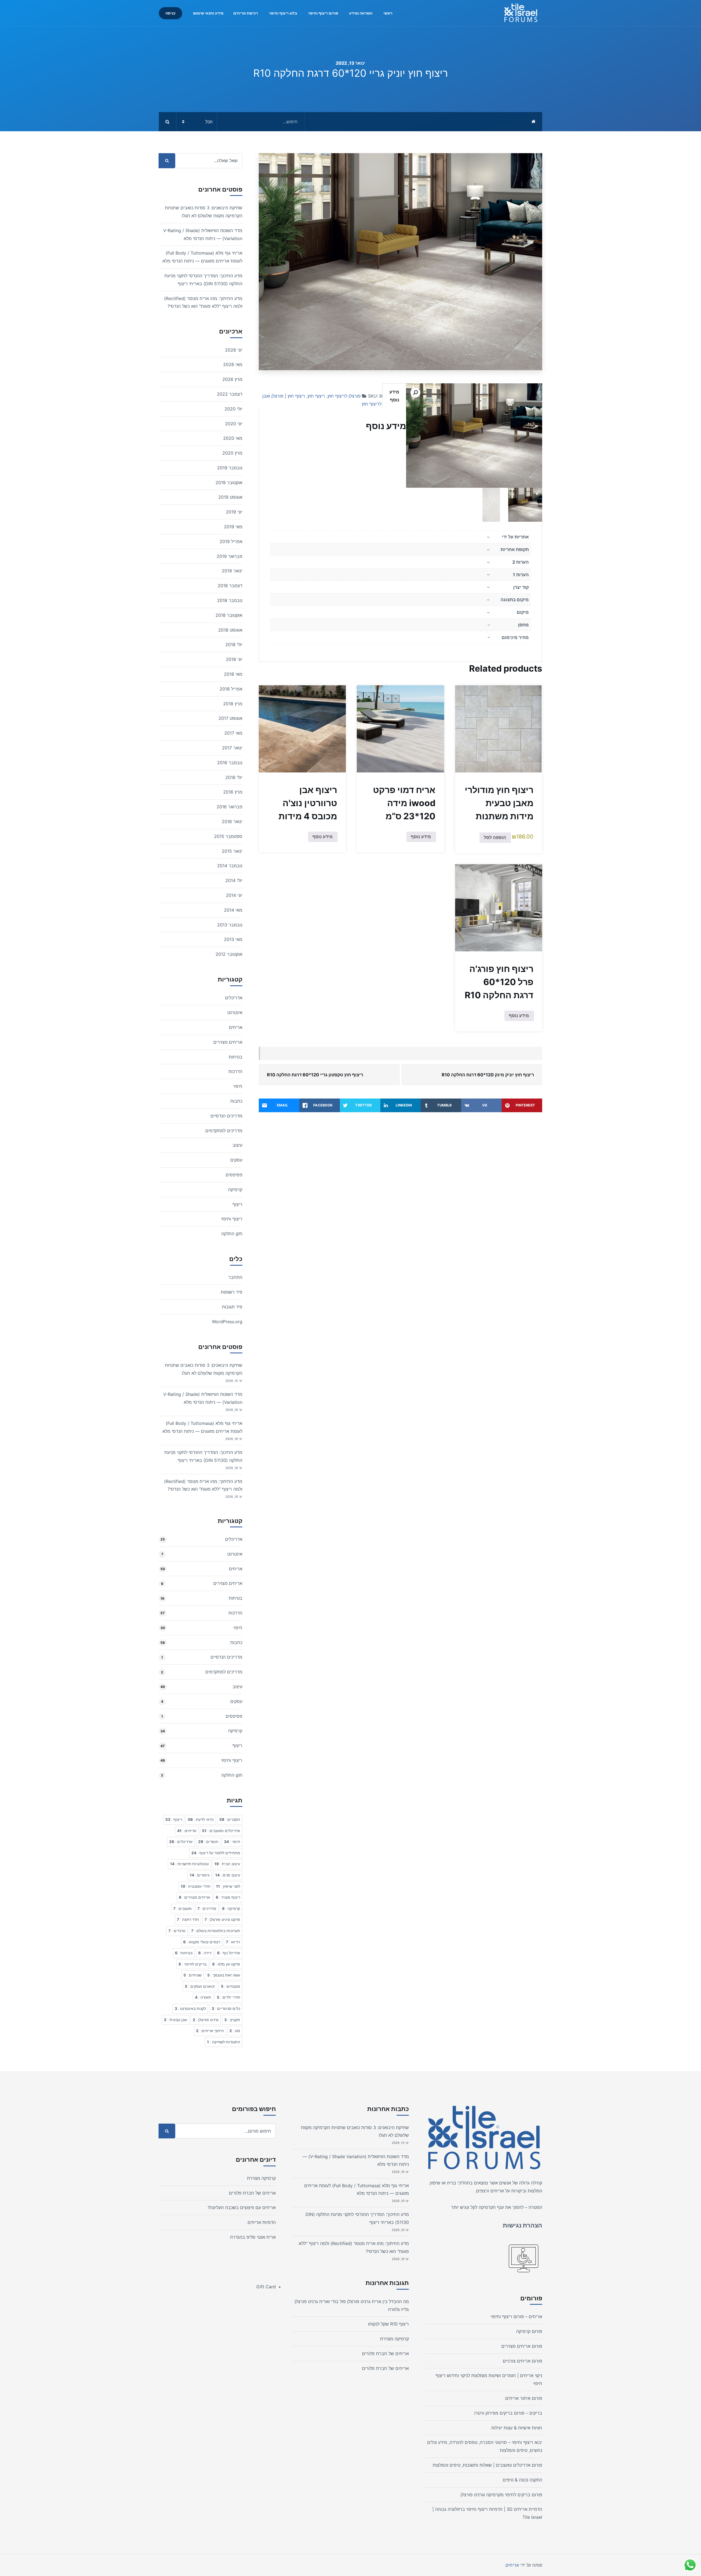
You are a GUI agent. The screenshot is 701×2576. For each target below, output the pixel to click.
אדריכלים (234, 998)
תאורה (203, 1997)
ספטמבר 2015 (228, 836)
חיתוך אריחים (210, 2031)
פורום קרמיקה (529, 2331)
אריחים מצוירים (228, 1042)
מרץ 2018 (233, 704)
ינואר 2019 (232, 571)
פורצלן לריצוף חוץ (344, 396)
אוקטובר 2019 (229, 483)
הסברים (230, 1819)
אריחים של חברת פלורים (385, 2354)
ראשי (388, 13)
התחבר (235, 1277)
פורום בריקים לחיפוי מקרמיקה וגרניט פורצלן (501, 2495)
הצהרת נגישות (522, 2225)
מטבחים (231, 1986)
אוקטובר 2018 (229, 615)
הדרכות (235, 1071)
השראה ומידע (361, 13)
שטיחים (193, 1975)
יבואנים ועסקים (200, 1986)
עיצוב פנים (228, 1875)
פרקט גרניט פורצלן (222, 1919)
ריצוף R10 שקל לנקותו (388, 2324)
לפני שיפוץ (228, 1886)
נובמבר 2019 (230, 468)
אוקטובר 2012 (229, 954)
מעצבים (183, 1909)
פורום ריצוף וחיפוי (323, 13)
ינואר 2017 (232, 748)
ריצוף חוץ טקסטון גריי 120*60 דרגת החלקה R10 (315, 1075)
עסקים (236, 1160)
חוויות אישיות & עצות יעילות (517, 2428)
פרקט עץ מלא (226, 1964)
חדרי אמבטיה (196, 1886)
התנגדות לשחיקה (224, 2042)
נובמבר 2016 (230, 763)
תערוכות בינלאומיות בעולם (216, 1931)
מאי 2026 (233, 364)
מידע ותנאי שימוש (208, 13)
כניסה (170, 13)
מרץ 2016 (233, 792)
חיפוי (238, 1086)
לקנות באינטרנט (190, 2009)
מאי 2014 (233, 910)
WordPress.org (227, 1322)
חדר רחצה (188, 1919)
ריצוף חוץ (316, 396)
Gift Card (266, 2287)
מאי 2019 (233, 527)
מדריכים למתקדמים (224, 1131)
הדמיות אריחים (262, 2222)
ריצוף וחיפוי (232, 1219)
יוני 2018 (234, 659)
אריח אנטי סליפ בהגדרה (253, 2237)
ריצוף (237, 1204)
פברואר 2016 (229, 807)
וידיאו (233, 1942)
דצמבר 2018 (230, 586)
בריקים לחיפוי (193, 1964)
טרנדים (177, 1931)
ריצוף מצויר (228, 1897)
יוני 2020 (234, 424)
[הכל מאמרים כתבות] (232, 122)
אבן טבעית (176, 2020)
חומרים (208, 1842)
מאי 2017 (233, 733)
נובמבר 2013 (230, 925)
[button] (415, 393)
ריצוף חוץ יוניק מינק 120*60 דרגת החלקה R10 (488, 1075)
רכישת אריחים (246, 13)
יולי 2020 (233, 409)
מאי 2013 (233, 939)
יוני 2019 (234, 512)
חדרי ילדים (229, 1997)
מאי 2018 (233, 674)
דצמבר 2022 (230, 394)
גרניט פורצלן (206, 2020)
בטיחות (235, 1057)
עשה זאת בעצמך (224, 1975)
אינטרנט (235, 1012)
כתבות (236, 1101)
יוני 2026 (234, 350)
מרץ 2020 (232, 453)
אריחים (236, 1027)
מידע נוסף (394, 396)
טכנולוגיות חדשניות (189, 1864)
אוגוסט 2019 (230, 497)
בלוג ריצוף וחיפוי (283, 13)
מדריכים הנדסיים (226, 1116)
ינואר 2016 (232, 821)
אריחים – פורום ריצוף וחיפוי (516, 2317)
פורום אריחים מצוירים (522, 2346)
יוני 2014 (234, 895)
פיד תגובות (232, 1307)
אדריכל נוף (229, 1953)
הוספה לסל (495, 837)
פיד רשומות (232, 1292)
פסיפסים (234, 1175)
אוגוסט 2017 (230, 718)
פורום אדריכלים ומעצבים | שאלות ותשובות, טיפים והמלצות (487, 2465)
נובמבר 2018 (230, 600)
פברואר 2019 (229, 556)
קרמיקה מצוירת (394, 2339)
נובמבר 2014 (230, 866)
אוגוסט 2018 (230, 630)
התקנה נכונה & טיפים (522, 2480)
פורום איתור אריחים (524, 2398)
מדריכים (207, 1909)
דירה (205, 1953)
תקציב (232, 2020)
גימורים (200, 1875)
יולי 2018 (234, 644)
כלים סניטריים (226, 2009)
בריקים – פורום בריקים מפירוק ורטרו (508, 2413)
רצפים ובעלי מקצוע (202, 1942)
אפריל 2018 (231, 689)
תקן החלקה (232, 1234)
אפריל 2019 (231, 541)
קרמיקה (235, 1189)
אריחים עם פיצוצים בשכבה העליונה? (242, 2207)
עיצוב (237, 1145)
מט (235, 2031)
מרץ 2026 (232, 379)
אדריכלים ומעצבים (221, 1831)
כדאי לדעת (201, 1819)
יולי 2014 (234, 880)
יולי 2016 (234, 777)
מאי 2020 (233, 438)
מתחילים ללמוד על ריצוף (216, 1853)
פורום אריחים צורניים (522, 2361)
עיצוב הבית (227, 1864)
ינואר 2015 (232, 851)
